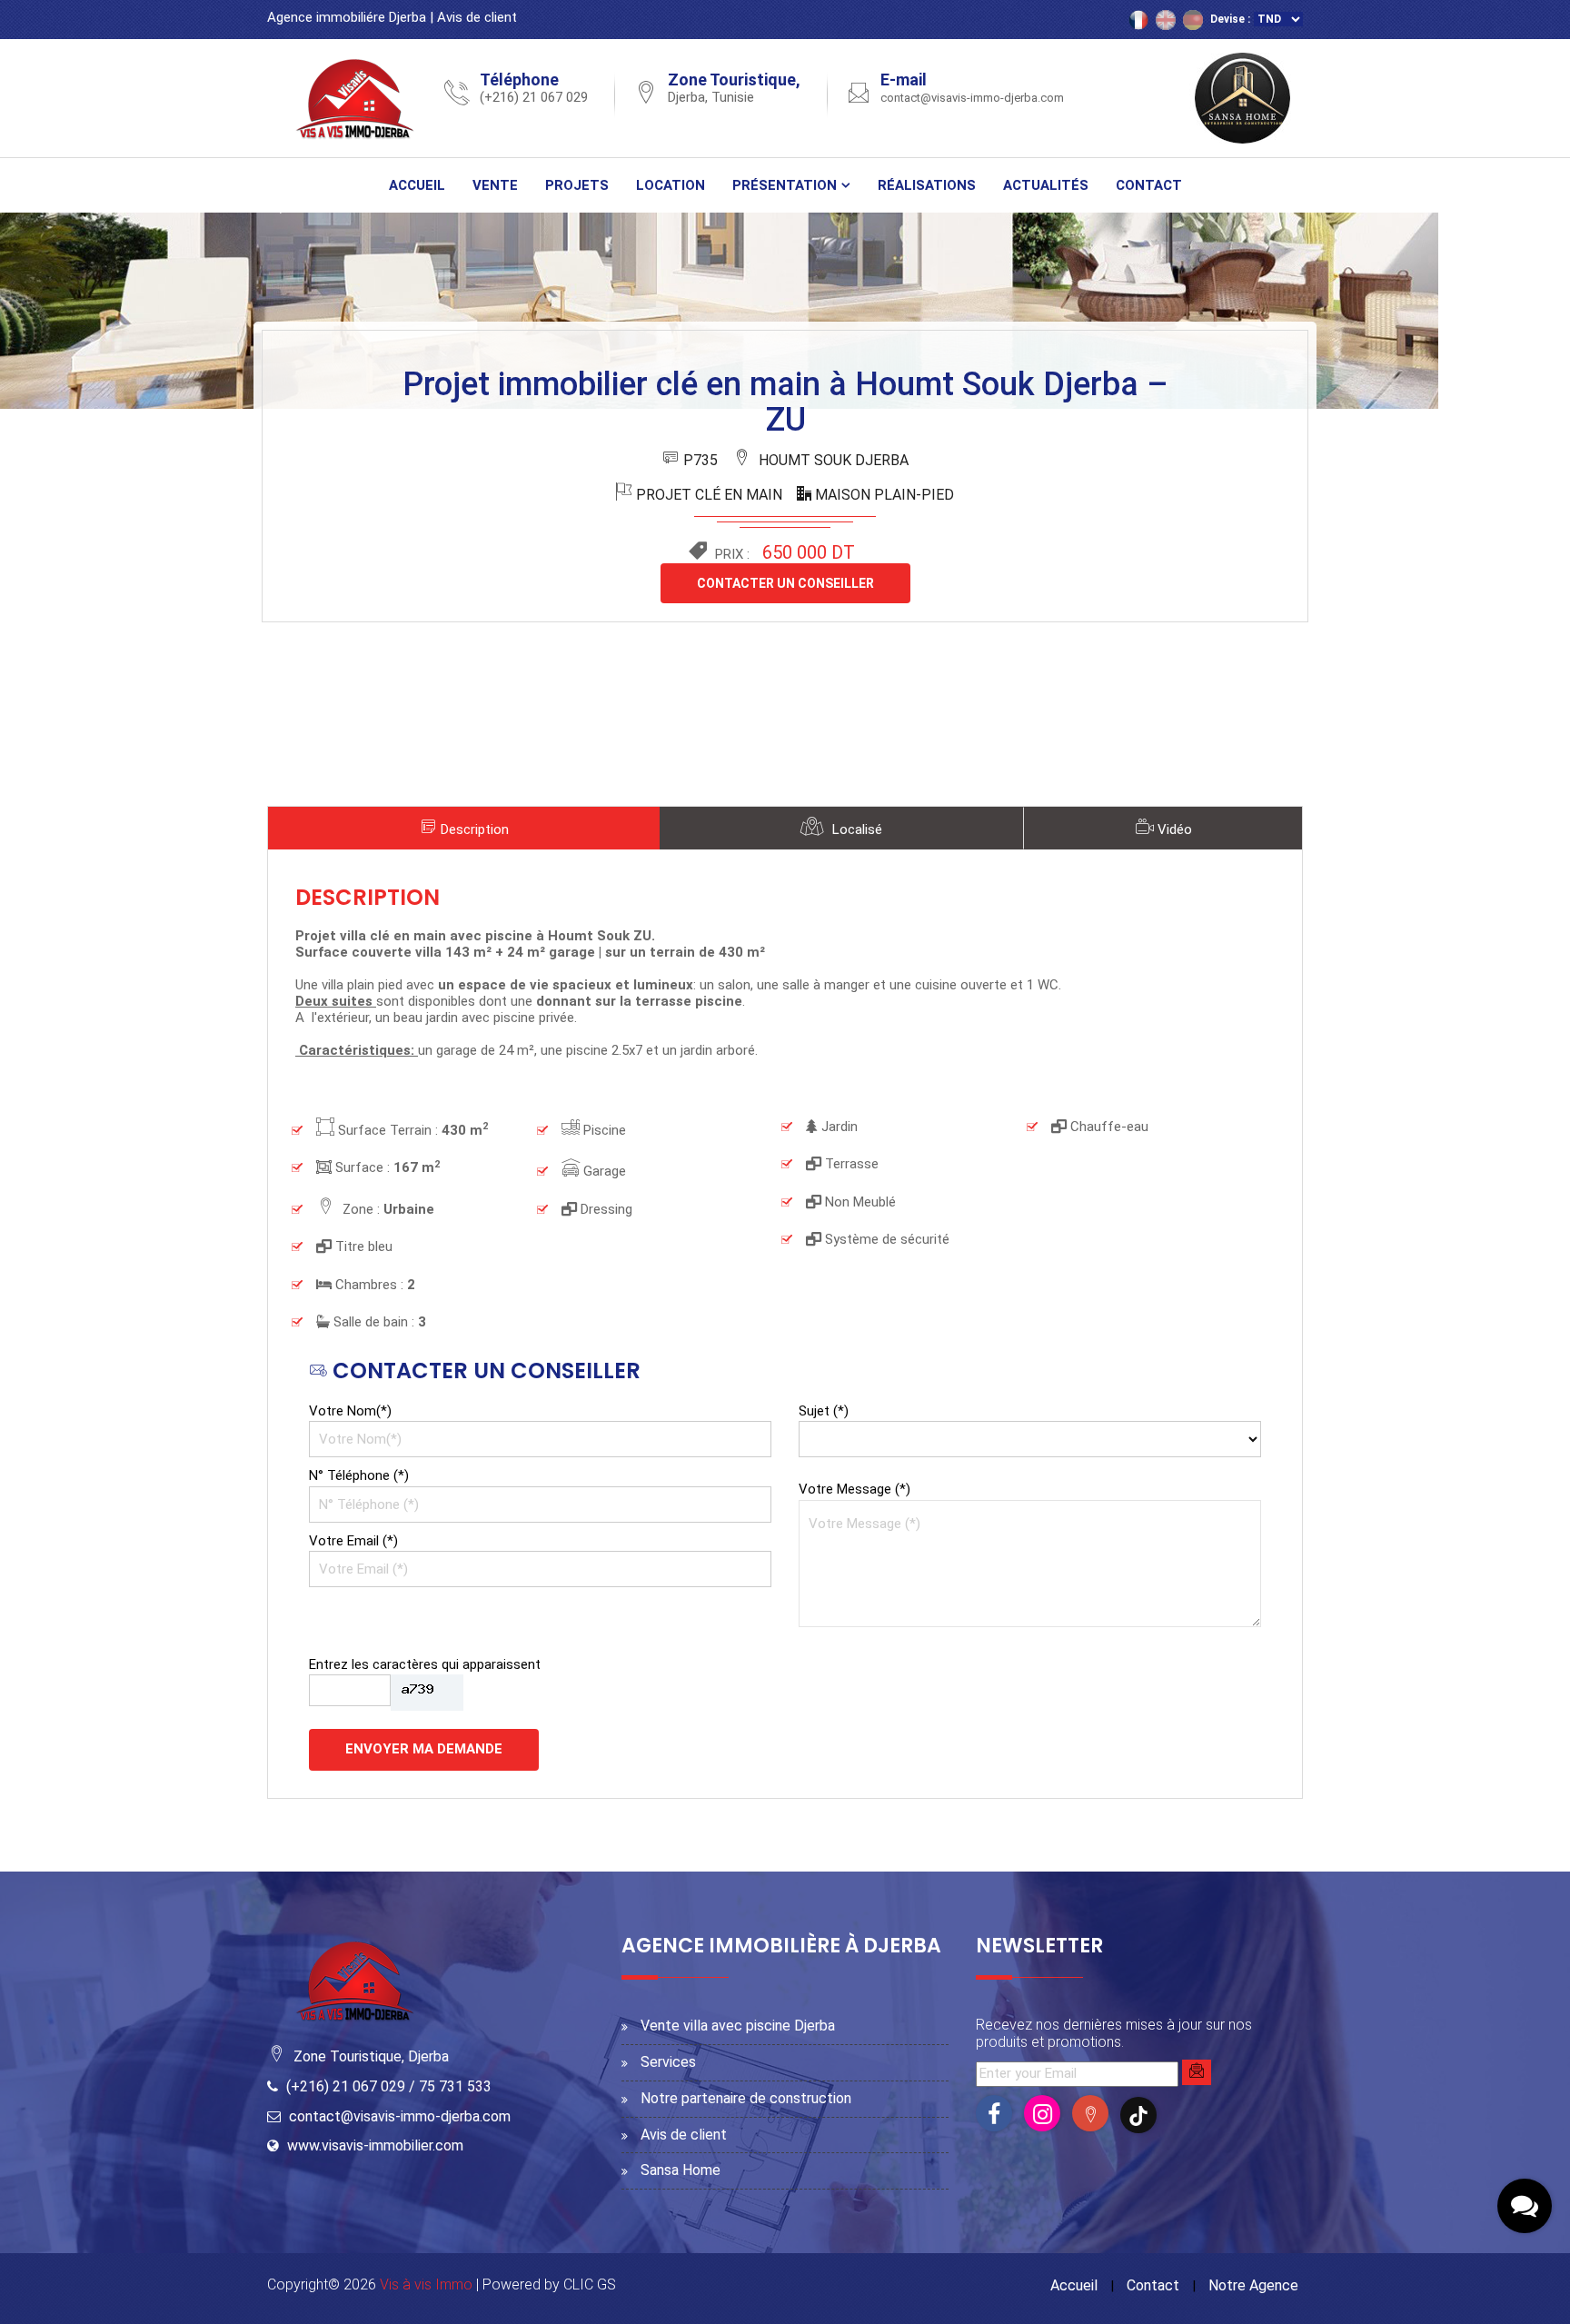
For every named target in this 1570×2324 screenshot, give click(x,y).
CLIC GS (590, 2284)
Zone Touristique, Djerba (371, 2056)
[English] (1166, 19)
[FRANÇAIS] (1138, 19)
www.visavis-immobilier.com (375, 2145)
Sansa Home (681, 2170)
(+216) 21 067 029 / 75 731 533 (389, 2086)
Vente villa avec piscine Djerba (738, 2026)
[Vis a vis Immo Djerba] (357, 97)
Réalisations (927, 185)
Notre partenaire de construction (746, 2098)
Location (671, 185)
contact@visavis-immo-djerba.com (972, 98)
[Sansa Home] (1243, 97)
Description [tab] (473, 829)
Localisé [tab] (855, 829)
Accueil (417, 185)
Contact (1149, 185)
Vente (495, 185)
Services (668, 2062)
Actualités (1046, 185)
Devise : (1230, 19)
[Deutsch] (1193, 19)
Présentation (785, 185)
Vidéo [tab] (1173, 829)
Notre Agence (1253, 2285)
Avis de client (477, 17)
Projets (577, 185)
